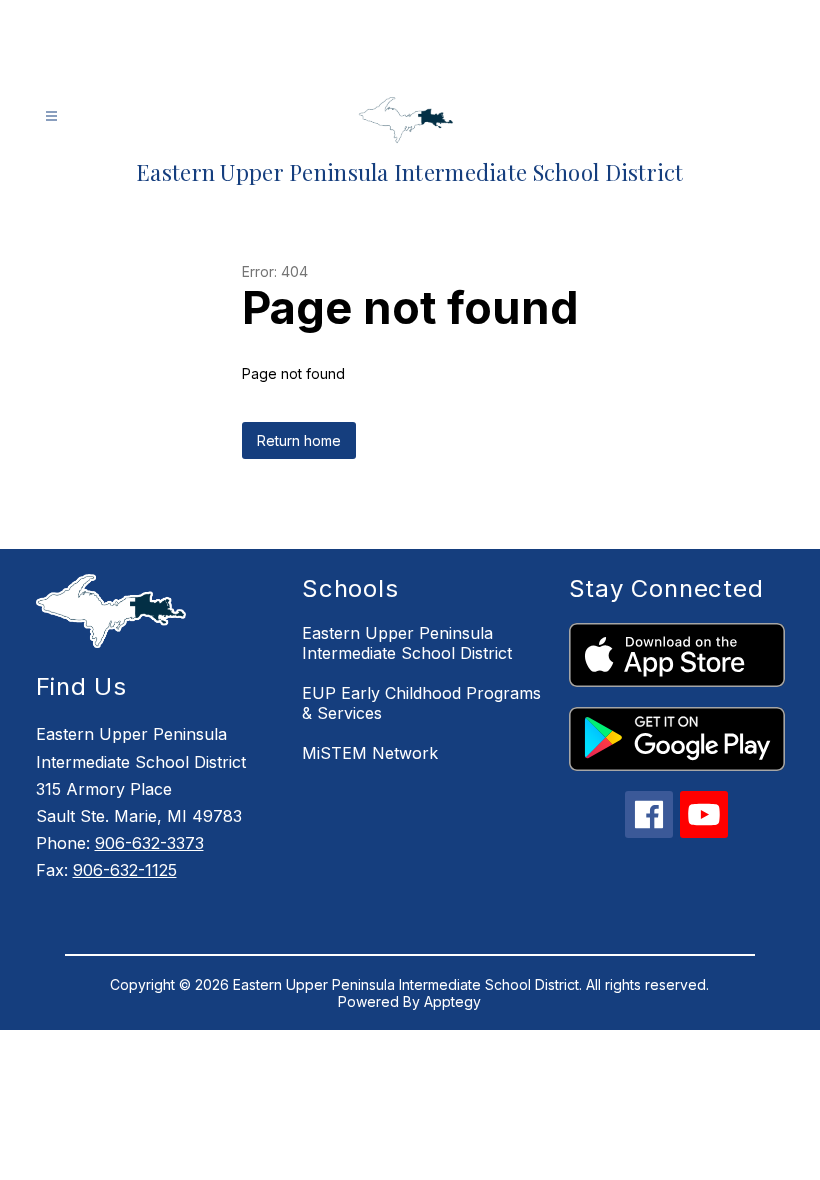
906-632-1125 (125, 870)
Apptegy (452, 1001)
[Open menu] (51, 116)
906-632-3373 (149, 843)
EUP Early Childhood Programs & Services (421, 703)
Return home (299, 440)
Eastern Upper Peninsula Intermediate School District (407, 643)
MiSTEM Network (370, 753)
